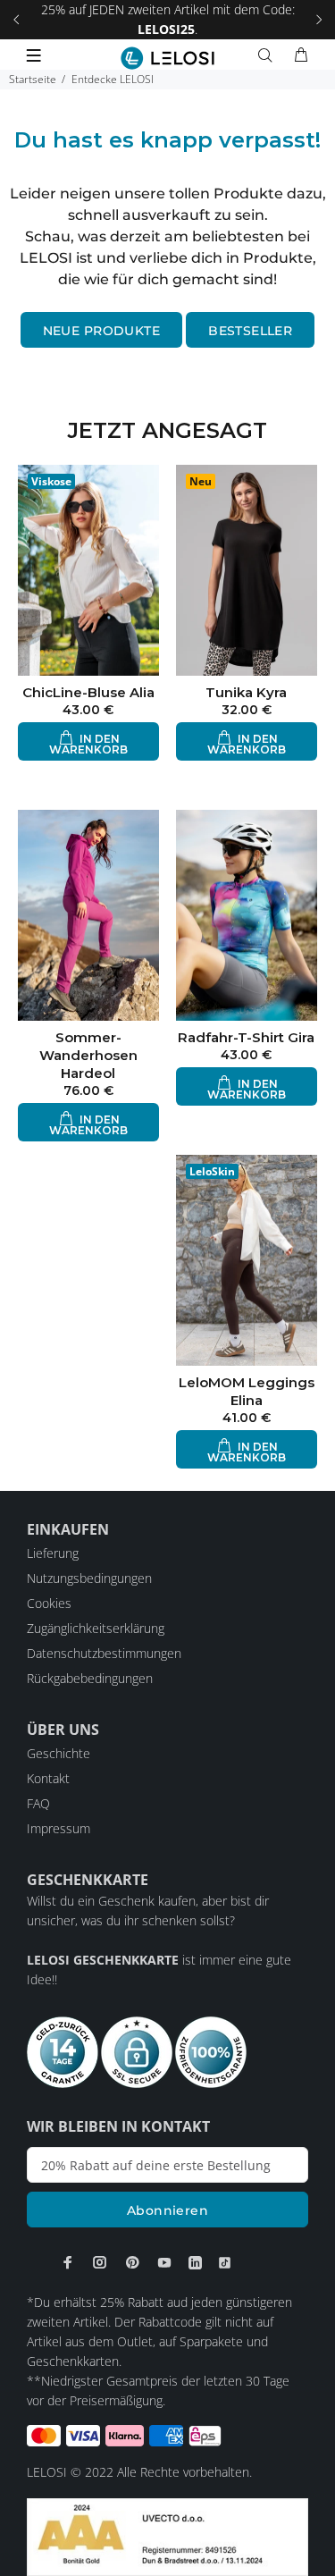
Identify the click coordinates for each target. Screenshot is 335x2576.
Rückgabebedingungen (90, 1678)
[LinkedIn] (195, 2263)
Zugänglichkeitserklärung (96, 1628)
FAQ (38, 1803)
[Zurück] (16, 20)
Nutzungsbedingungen (89, 1578)
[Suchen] (269, 55)
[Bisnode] (167, 2535)
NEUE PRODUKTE (101, 331)
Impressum (59, 1828)
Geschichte (59, 1753)
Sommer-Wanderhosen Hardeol (88, 1055)
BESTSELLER (250, 331)
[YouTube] (164, 2262)
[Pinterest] (132, 2262)
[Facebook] (68, 2262)
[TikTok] (225, 2263)
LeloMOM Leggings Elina (247, 1391)
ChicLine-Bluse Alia (88, 692)
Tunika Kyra (246, 692)
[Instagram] (100, 2262)
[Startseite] (167, 58)
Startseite (33, 79)
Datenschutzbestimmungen (104, 1653)
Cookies (49, 1603)
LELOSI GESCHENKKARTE (103, 1960)
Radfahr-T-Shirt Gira (246, 1037)
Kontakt (48, 1778)
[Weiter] (319, 20)
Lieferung (53, 1553)
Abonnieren (167, 2210)
